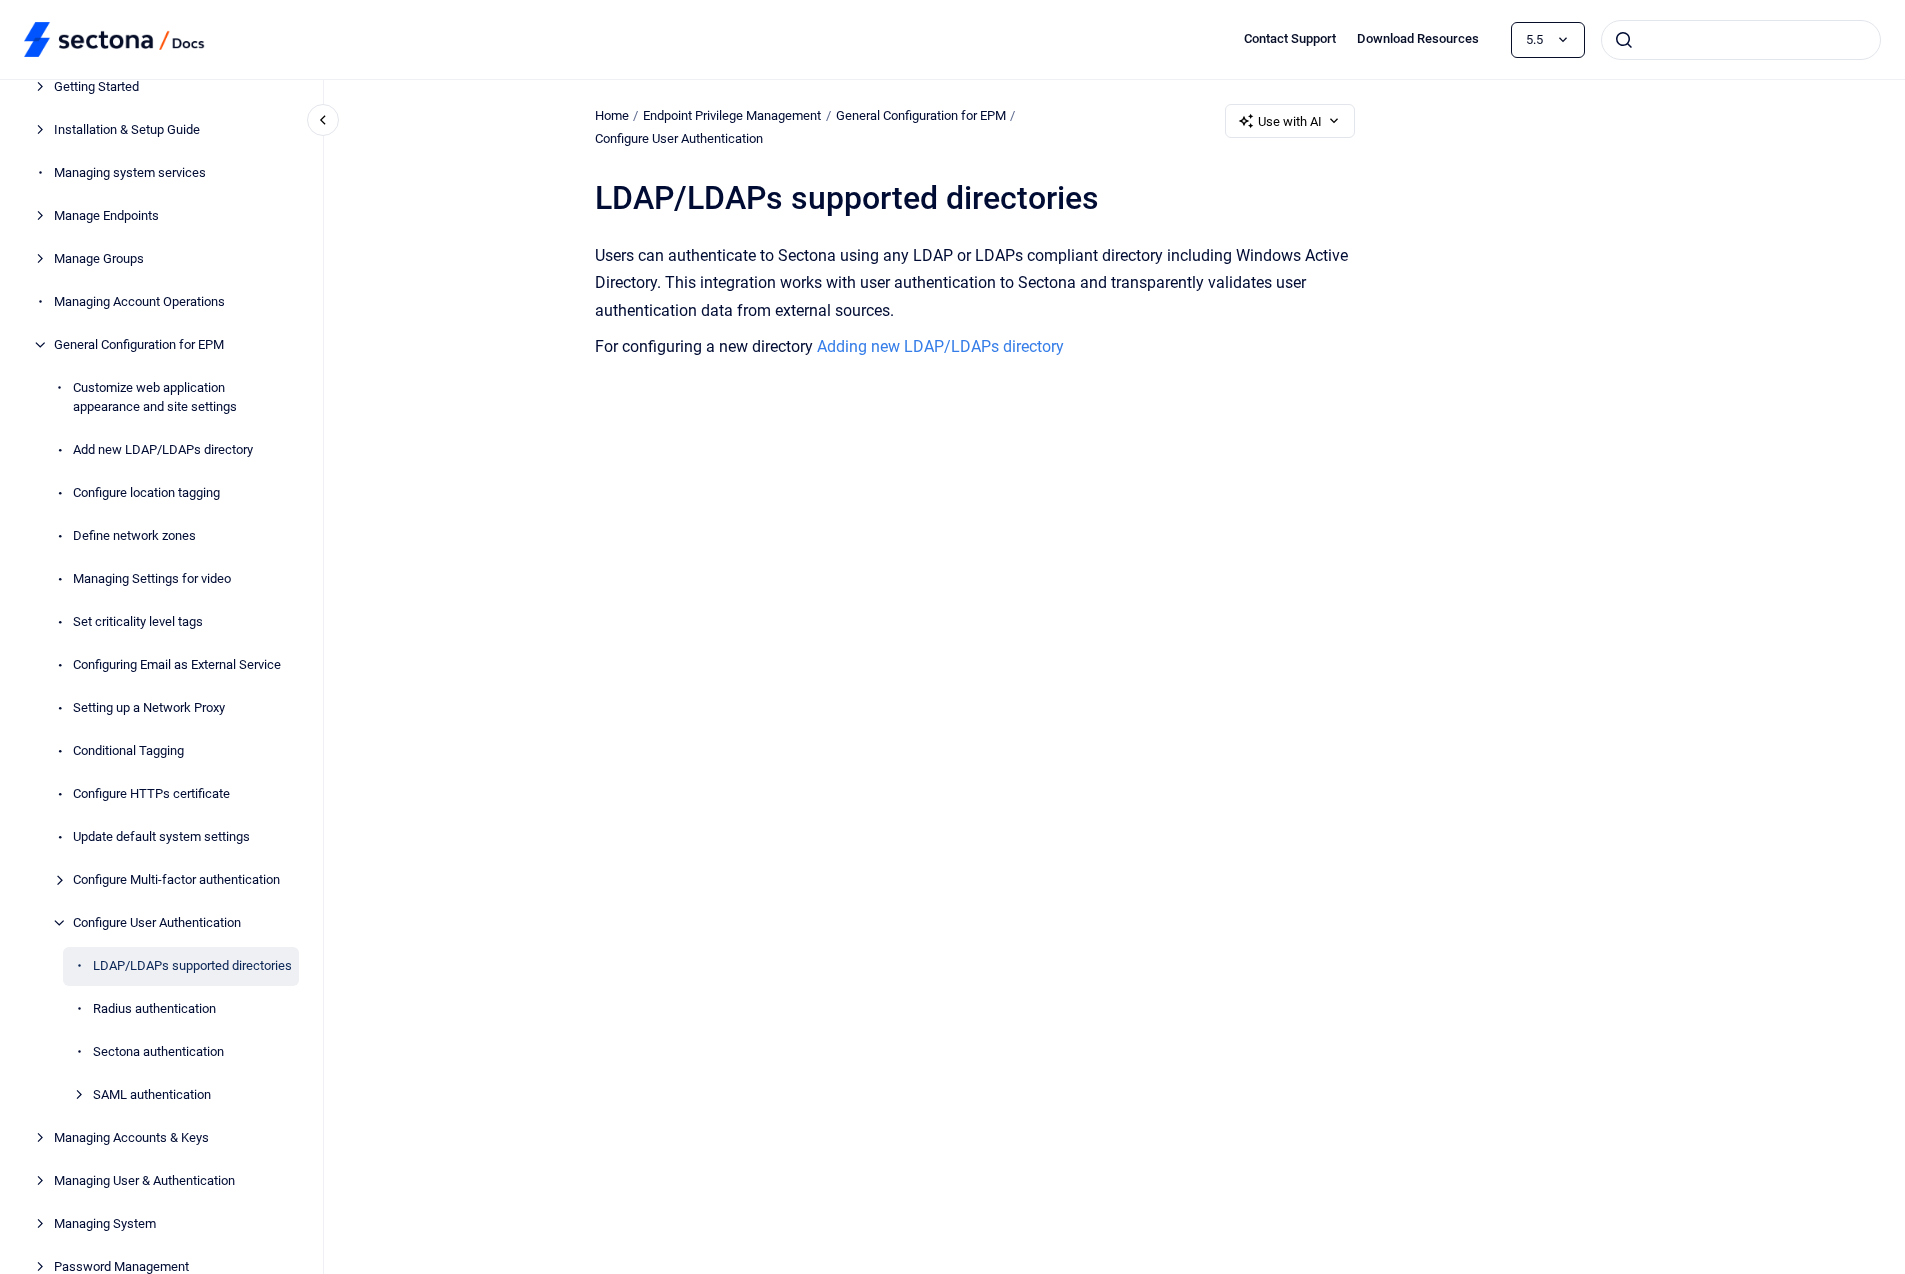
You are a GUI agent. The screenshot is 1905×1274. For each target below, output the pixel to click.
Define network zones (134, 535)
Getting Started (96, 86)
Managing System (105, 1223)
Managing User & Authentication (144, 1180)
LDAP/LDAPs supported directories (192, 965)
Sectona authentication (158, 1051)
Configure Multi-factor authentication (176, 879)
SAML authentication (152, 1094)
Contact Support (1290, 38)
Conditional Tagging (128, 750)
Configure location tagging (146, 492)
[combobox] (1741, 40)
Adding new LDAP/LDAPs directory (940, 346)
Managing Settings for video (152, 578)
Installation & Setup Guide (127, 129)
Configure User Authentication (157, 922)
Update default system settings (161, 836)
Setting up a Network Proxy (149, 707)
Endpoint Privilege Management (732, 115)
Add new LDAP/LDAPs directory (163, 449)
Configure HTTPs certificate (151, 793)
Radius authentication (154, 1008)
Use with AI (1290, 121)
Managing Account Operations (139, 301)
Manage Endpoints (106, 215)
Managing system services (130, 172)
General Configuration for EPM (139, 344)
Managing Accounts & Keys (131, 1137)
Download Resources (1418, 38)
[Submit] (1624, 40)
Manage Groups (99, 258)
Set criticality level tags (138, 621)
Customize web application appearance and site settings (155, 397)
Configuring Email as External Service (177, 664)
